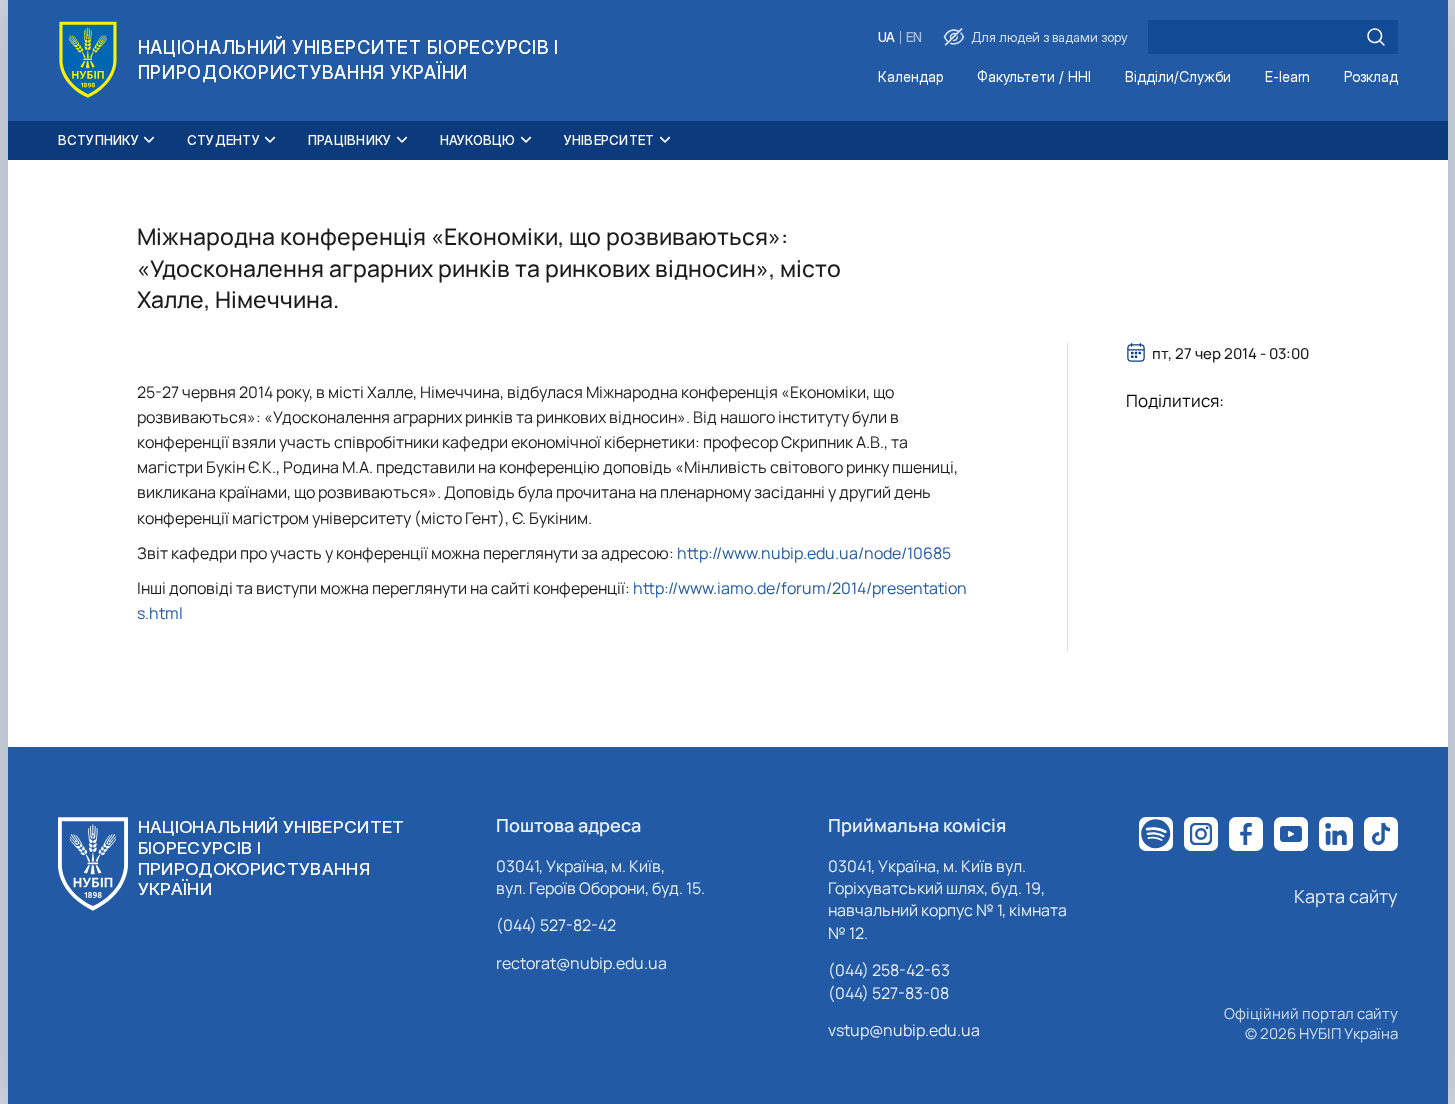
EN (914, 37)
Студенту (223, 140)
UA (886, 37)
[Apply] (1376, 37)
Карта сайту (1346, 896)
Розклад (1371, 77)
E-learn (1287, 77)
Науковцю (478, 140)
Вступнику (98, 140)
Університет (609, 140)
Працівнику (350, 140)
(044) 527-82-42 (556, 925)
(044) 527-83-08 (888, 993)
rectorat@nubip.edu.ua (581, 963)
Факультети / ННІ (1034, 77)
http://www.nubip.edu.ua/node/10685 (814, 553)
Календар (910, 77)
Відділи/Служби (1178, 77)
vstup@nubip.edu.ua (904, 1030)
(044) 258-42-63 (889, 970)
